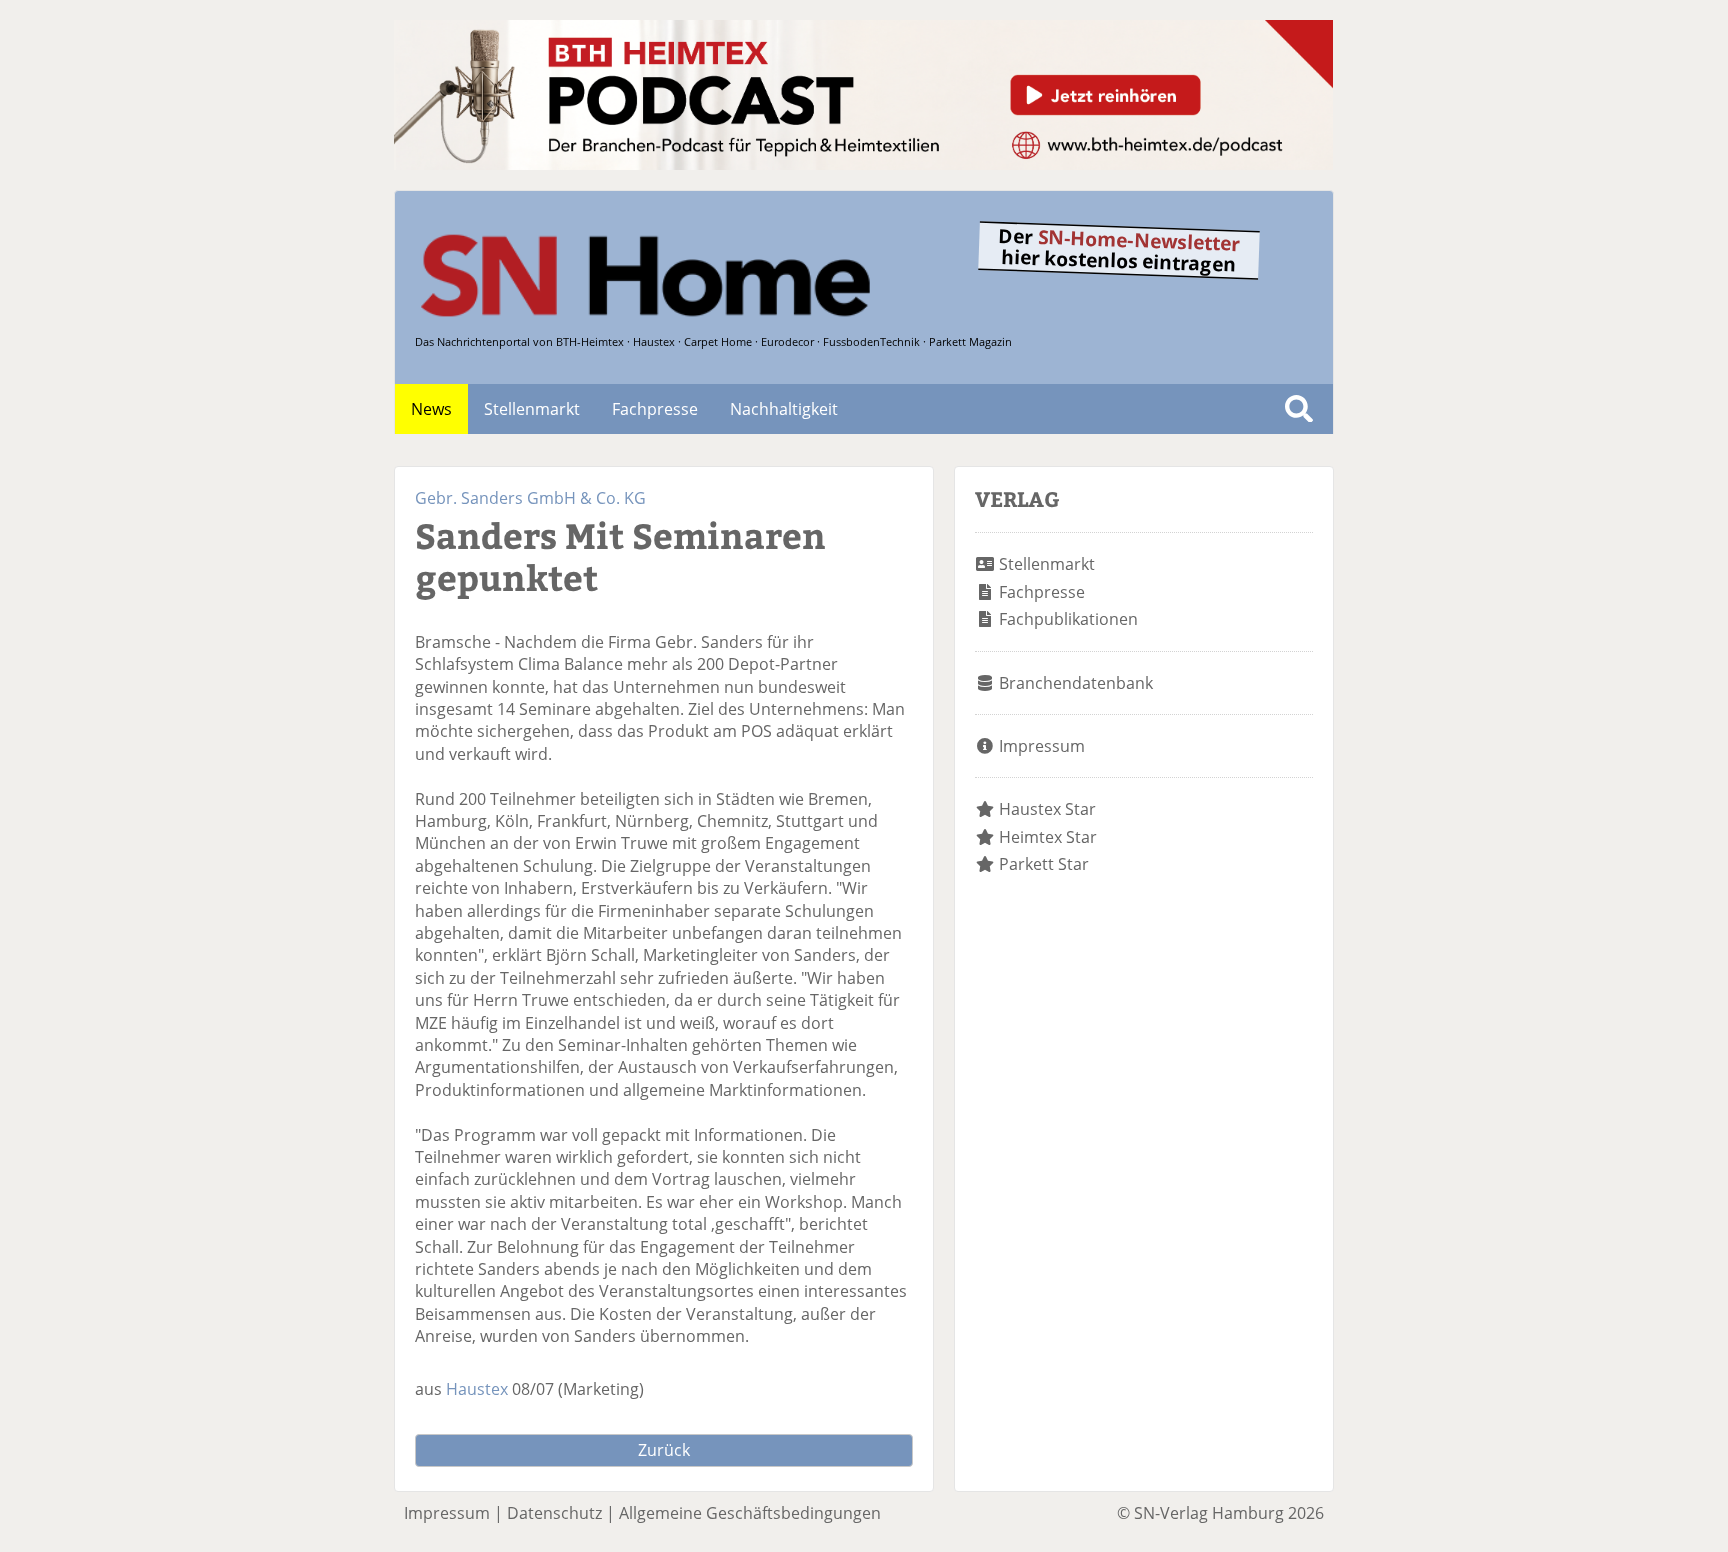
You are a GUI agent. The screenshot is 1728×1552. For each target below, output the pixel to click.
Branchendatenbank (1076, 683)
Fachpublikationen (1068, 619)
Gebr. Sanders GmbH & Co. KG (530, 498)
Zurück (664, 1450)
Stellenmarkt (532, 409)
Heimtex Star (1048, 837)
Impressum (1042, 746)
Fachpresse (655, 409)
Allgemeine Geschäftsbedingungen (750, 1513)
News (431, 409)
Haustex (477, 1389)
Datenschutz (554, 1513)
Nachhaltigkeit (784, 409)
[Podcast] (863, 164)
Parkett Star (1044, 864)
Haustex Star (1047, 809)
